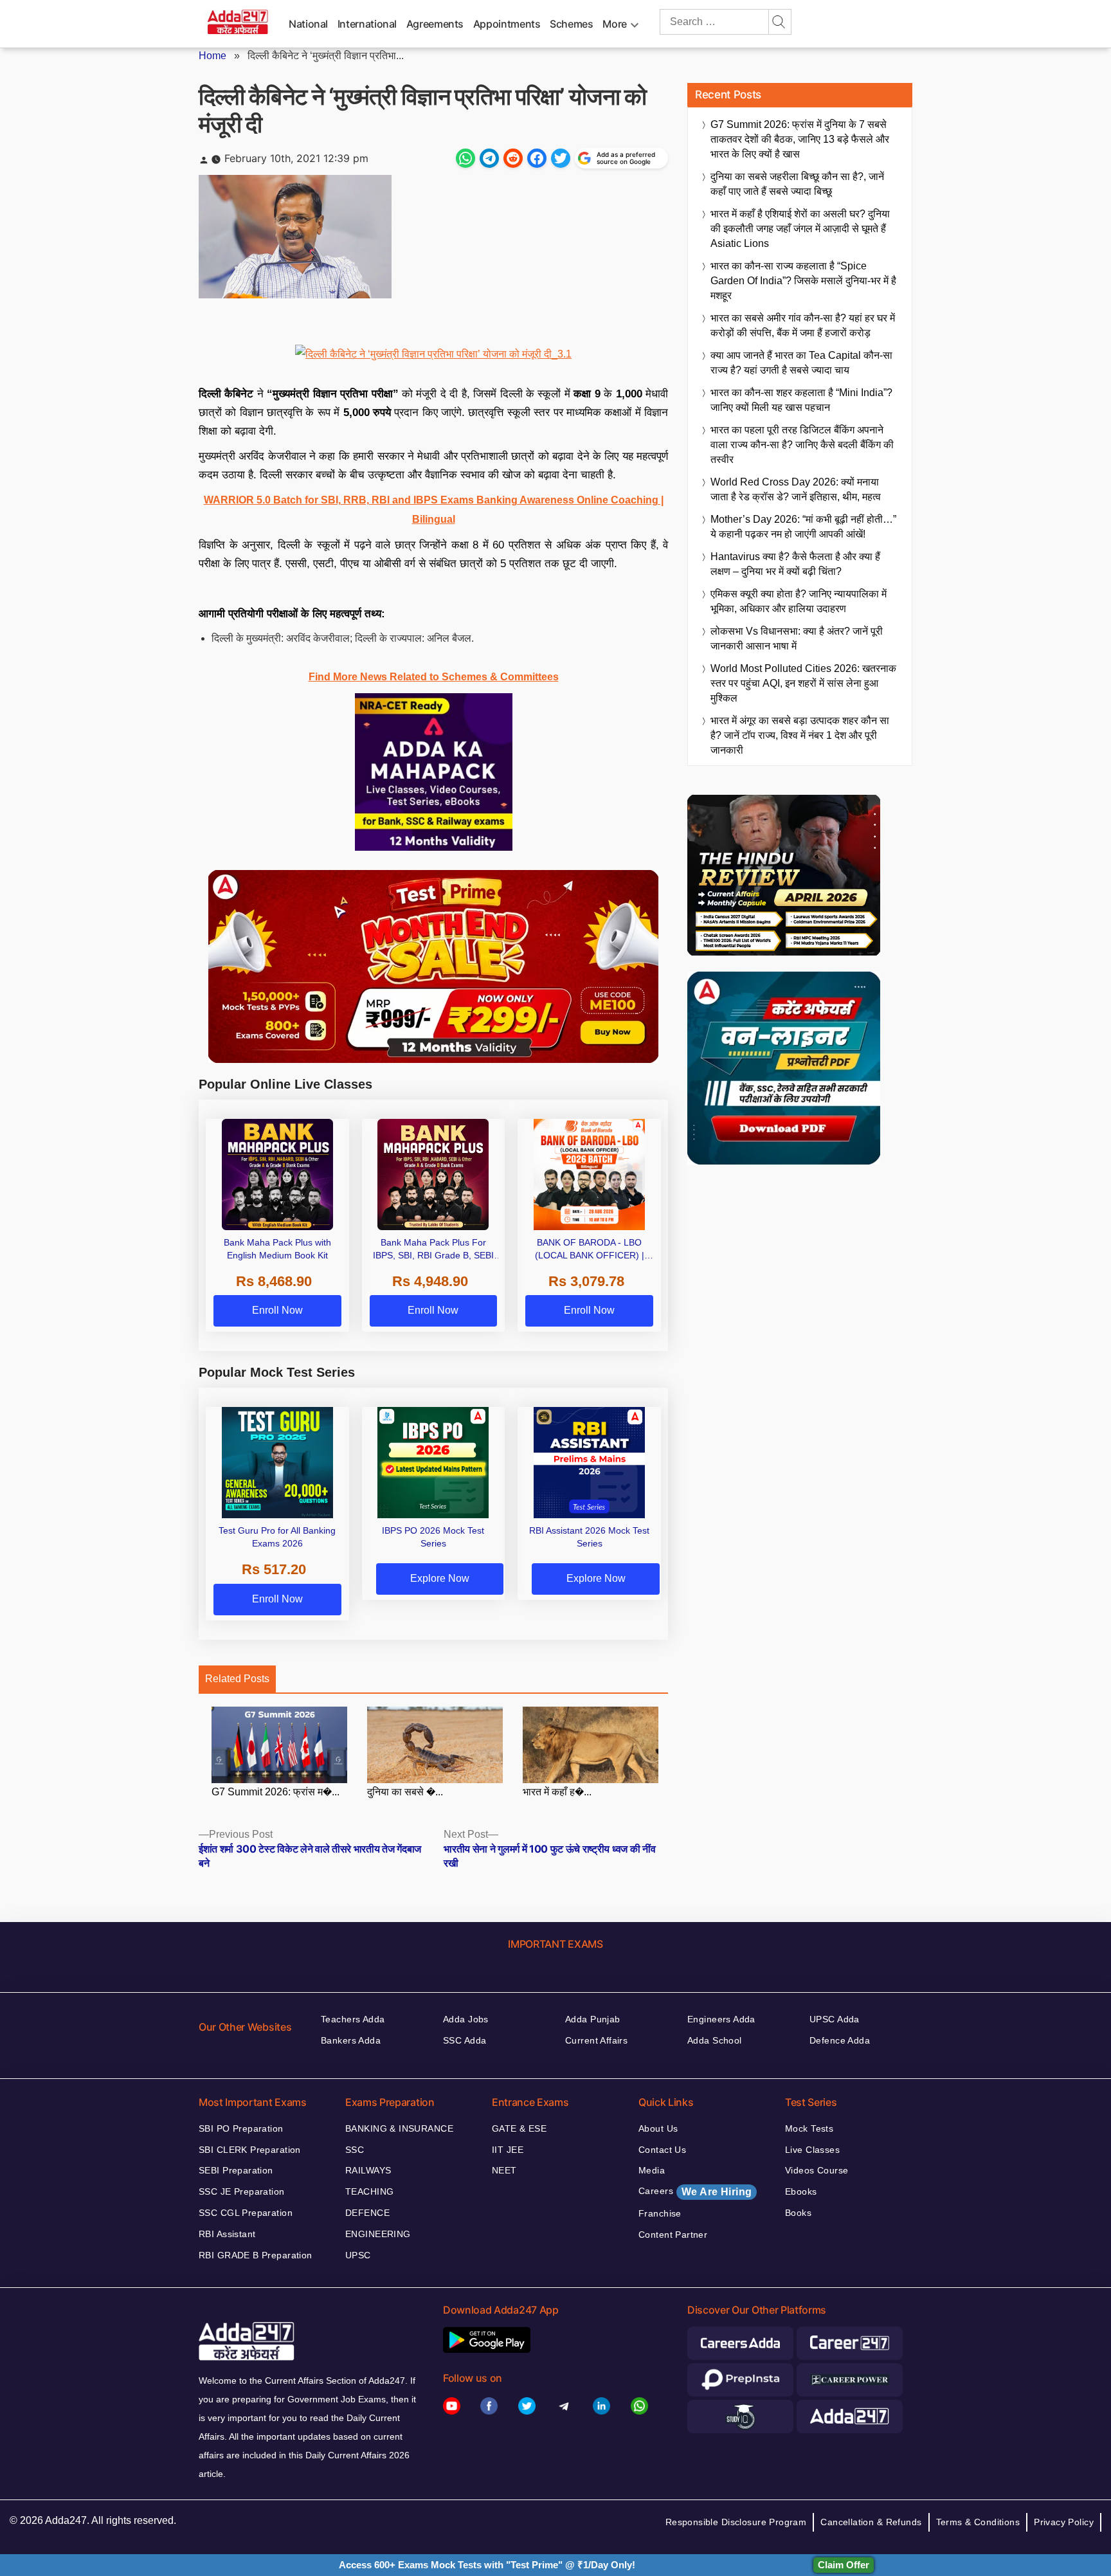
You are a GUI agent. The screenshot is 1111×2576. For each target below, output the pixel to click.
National (308, 24)
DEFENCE (367, 2213)
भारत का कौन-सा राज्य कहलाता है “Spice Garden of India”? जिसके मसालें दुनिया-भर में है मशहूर (803, 281)
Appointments (507, 24)
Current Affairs (596, 2040)
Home (212, 56)
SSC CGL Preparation (246, 2213)
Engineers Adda (721, 2019)
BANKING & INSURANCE (399, 2128)
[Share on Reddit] (513, 158)
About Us (658, 2128)
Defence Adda (840, 2040)
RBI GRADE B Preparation (256, 2255)
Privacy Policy (1064, 2522)
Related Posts (237, 1679)
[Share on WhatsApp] (465, 158)
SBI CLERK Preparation (250, 2150)
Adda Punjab (593, 2019)
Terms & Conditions (978, 2522)
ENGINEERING (378, 2234)
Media (652, 2170)
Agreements (435, 24)
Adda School (715, 2040)
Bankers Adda (351, 2040)
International (367, 24)
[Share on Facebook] (537, 158)
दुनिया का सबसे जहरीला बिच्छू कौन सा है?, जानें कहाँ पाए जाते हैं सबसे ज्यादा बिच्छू (797, 184)
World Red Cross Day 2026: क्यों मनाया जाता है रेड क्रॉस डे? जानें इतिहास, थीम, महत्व (796, 489)
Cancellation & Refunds (871, 2522)
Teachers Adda (353, 2019)
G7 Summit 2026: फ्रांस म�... (275, 1791)
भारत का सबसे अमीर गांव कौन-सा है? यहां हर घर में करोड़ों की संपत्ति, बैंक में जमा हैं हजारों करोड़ (803, 325)
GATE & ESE (519, 2128)
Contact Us (662, 2150)
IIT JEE (508, 2150)
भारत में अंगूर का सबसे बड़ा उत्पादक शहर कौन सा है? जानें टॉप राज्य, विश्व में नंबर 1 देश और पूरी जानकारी (800, 735)
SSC (355, 2150)
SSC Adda (465, 2040)
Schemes (571, 24)
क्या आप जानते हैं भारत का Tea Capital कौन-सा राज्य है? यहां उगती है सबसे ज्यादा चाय (801, 363)
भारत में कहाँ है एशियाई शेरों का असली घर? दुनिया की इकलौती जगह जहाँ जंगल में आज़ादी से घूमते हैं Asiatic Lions (800, 229)
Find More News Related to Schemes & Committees (434, 677)
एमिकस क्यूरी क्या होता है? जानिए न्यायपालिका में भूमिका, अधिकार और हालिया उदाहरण (799, 601)
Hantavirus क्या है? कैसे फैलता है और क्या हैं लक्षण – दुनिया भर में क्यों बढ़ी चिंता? (795, 564)
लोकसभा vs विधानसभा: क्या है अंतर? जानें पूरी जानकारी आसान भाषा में (797, 639)
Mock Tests (809, 2128)
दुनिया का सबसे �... (405, 1791)
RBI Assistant (227, 2234)
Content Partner (673, 2235)
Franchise (660, 2213)
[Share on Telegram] (489, 158)
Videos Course (817, 2170)
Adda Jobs (466, 2019)
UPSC (358, 2255)
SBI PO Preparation (241, 2128)
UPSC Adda (835, 2019)
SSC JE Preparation (242, 2191)
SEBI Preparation (236, 2170)
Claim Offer (844, 2565)
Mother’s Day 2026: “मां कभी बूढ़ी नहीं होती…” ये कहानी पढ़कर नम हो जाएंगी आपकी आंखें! (803, 527)
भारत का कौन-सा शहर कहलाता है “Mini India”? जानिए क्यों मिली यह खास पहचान (801, 400)
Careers (695, 2191)
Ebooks (801, 2191)
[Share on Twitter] (561, 158)
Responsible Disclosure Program (736, 2522)
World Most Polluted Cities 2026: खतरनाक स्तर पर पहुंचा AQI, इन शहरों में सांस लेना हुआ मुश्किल (803, 683)
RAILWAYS (368, 2170)
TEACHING (369, 2191)
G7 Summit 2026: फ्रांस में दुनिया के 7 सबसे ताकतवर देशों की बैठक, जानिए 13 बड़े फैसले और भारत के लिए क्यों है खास (800, 139)
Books (798, 2213)
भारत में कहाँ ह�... (557, 1791)
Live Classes (812, 2150)
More (615, 24)
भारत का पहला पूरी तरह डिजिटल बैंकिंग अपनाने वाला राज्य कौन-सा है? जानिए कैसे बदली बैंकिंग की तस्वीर (802, 445)
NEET (504, 2170)
